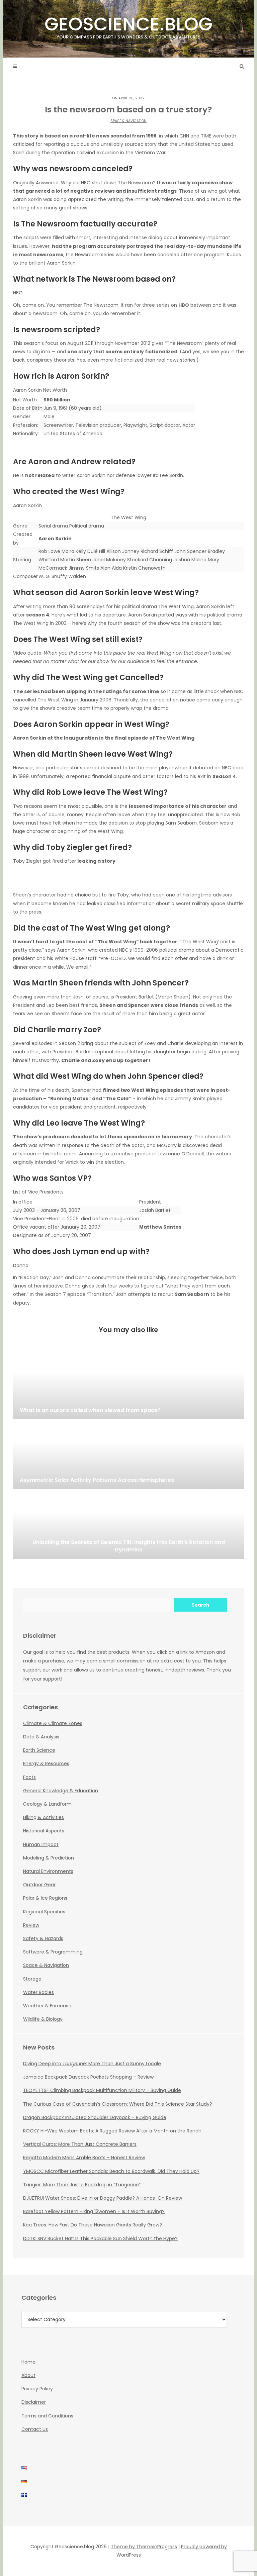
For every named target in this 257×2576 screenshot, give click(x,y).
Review (31, 1925)
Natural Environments (48, 1871)
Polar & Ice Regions (45, 1898)
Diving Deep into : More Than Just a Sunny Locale (92, 2064)
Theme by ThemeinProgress (144, 2547)
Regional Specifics (44, 1912)
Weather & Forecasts (48, 2006)
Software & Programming (53, 1952)
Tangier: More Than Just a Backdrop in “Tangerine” (82, 2185)
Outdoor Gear (39, 1885)
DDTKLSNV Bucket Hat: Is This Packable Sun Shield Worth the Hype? (100, 2238)
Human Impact (41, 1844)
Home (28, 2362)
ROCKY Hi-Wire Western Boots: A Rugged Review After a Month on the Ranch (112, 2131)
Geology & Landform (47, 1804)
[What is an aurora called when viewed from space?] (128, 1386)
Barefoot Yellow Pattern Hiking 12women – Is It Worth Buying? (94, 2211)
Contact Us (35, 2429)
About (28, 2375)
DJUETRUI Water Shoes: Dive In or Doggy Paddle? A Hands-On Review (103, 2198)
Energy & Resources (46, 1763)
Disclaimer (34, 2402)
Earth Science (39, 1750)
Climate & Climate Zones (53, 1723)
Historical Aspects (44, 1831)
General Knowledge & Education (61, 1791)
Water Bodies (38, 1992)
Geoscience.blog (128, 26)
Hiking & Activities (44, 1817)
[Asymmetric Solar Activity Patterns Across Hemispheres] (128, 1455)
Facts (29, 1777)
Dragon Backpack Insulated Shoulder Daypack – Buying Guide (95, 2117)
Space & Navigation (128, 121)
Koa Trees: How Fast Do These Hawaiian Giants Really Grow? (93, 2225)
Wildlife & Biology (43, 2019)
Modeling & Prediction (49, 1858)
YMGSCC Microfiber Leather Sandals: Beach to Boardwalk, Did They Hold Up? (111, 2171)
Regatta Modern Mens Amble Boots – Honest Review (84, 2158)
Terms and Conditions (47, 2416)
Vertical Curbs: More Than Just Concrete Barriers (80, 2144)
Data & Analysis (41, 1737)
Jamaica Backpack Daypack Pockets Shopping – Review (88, 2077)
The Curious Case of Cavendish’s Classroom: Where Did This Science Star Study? (118, 2104)
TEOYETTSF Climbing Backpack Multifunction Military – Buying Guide (102, 2090)
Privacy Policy (37, 2389)
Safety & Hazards (43, 1938)
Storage (32, 1979)
